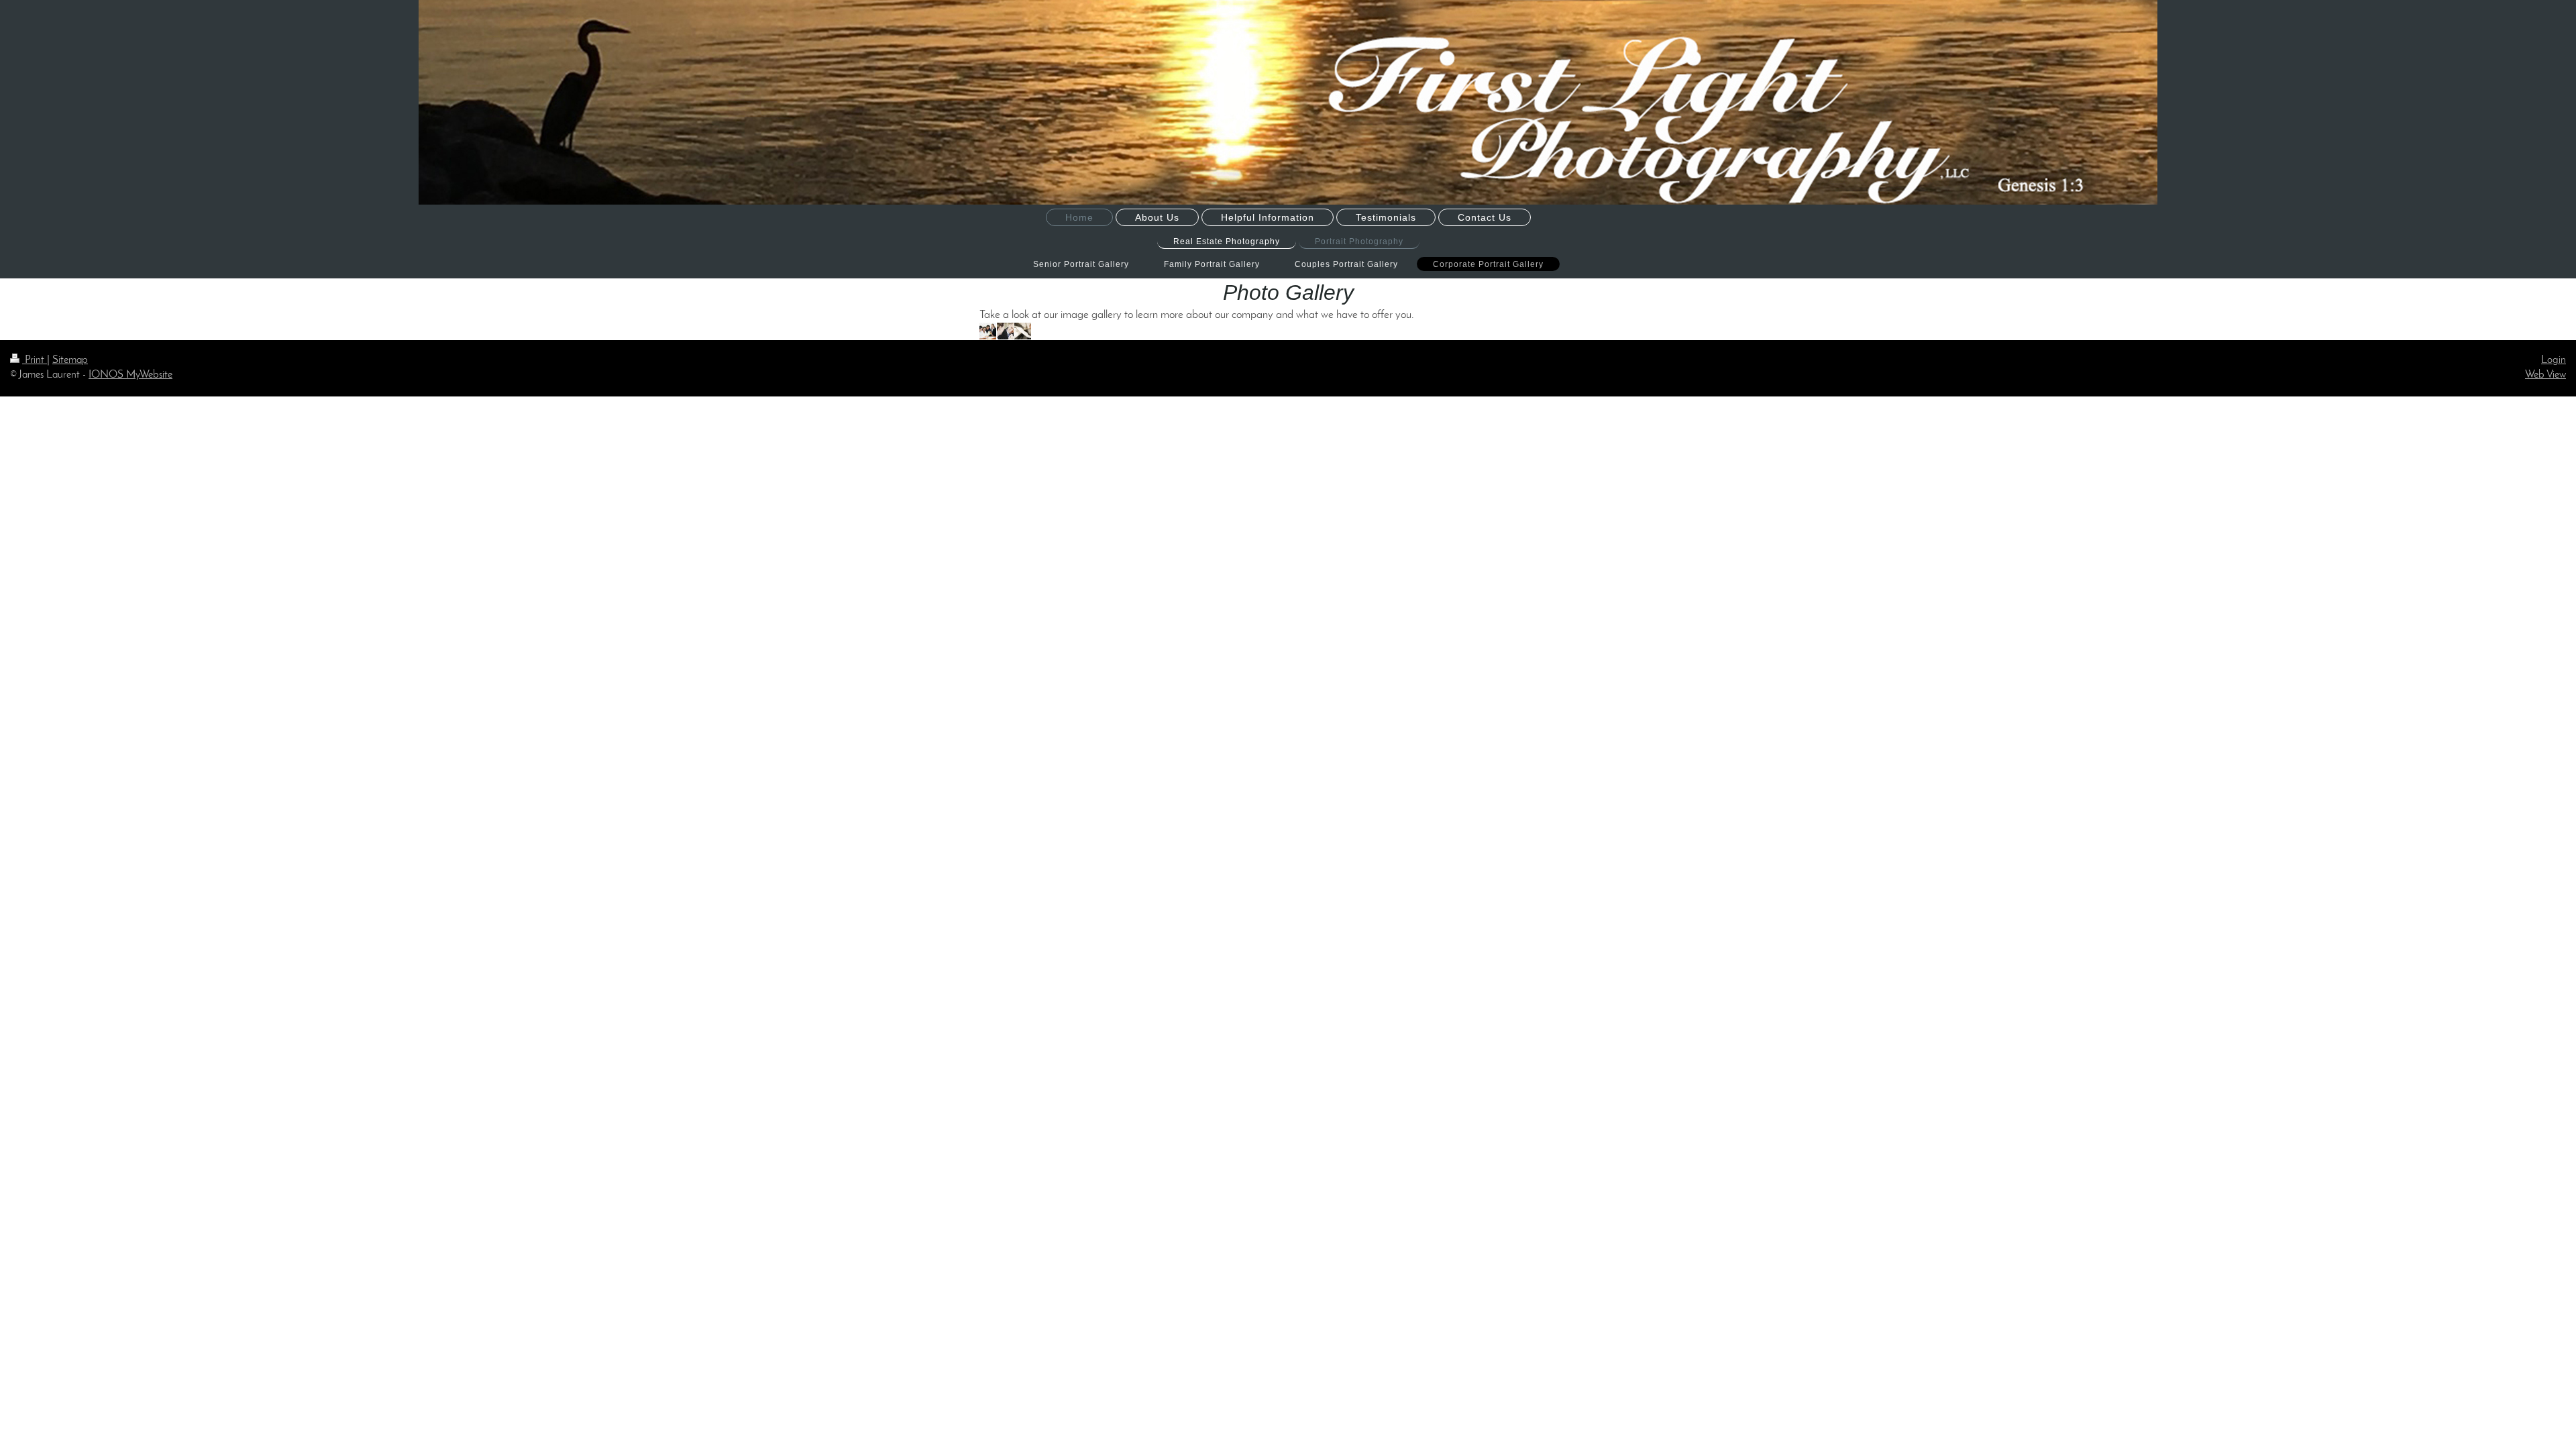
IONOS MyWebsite (130, 375)
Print (35, 360)
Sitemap (70, 360)
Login (2554, 360)
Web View (2545, 375)
